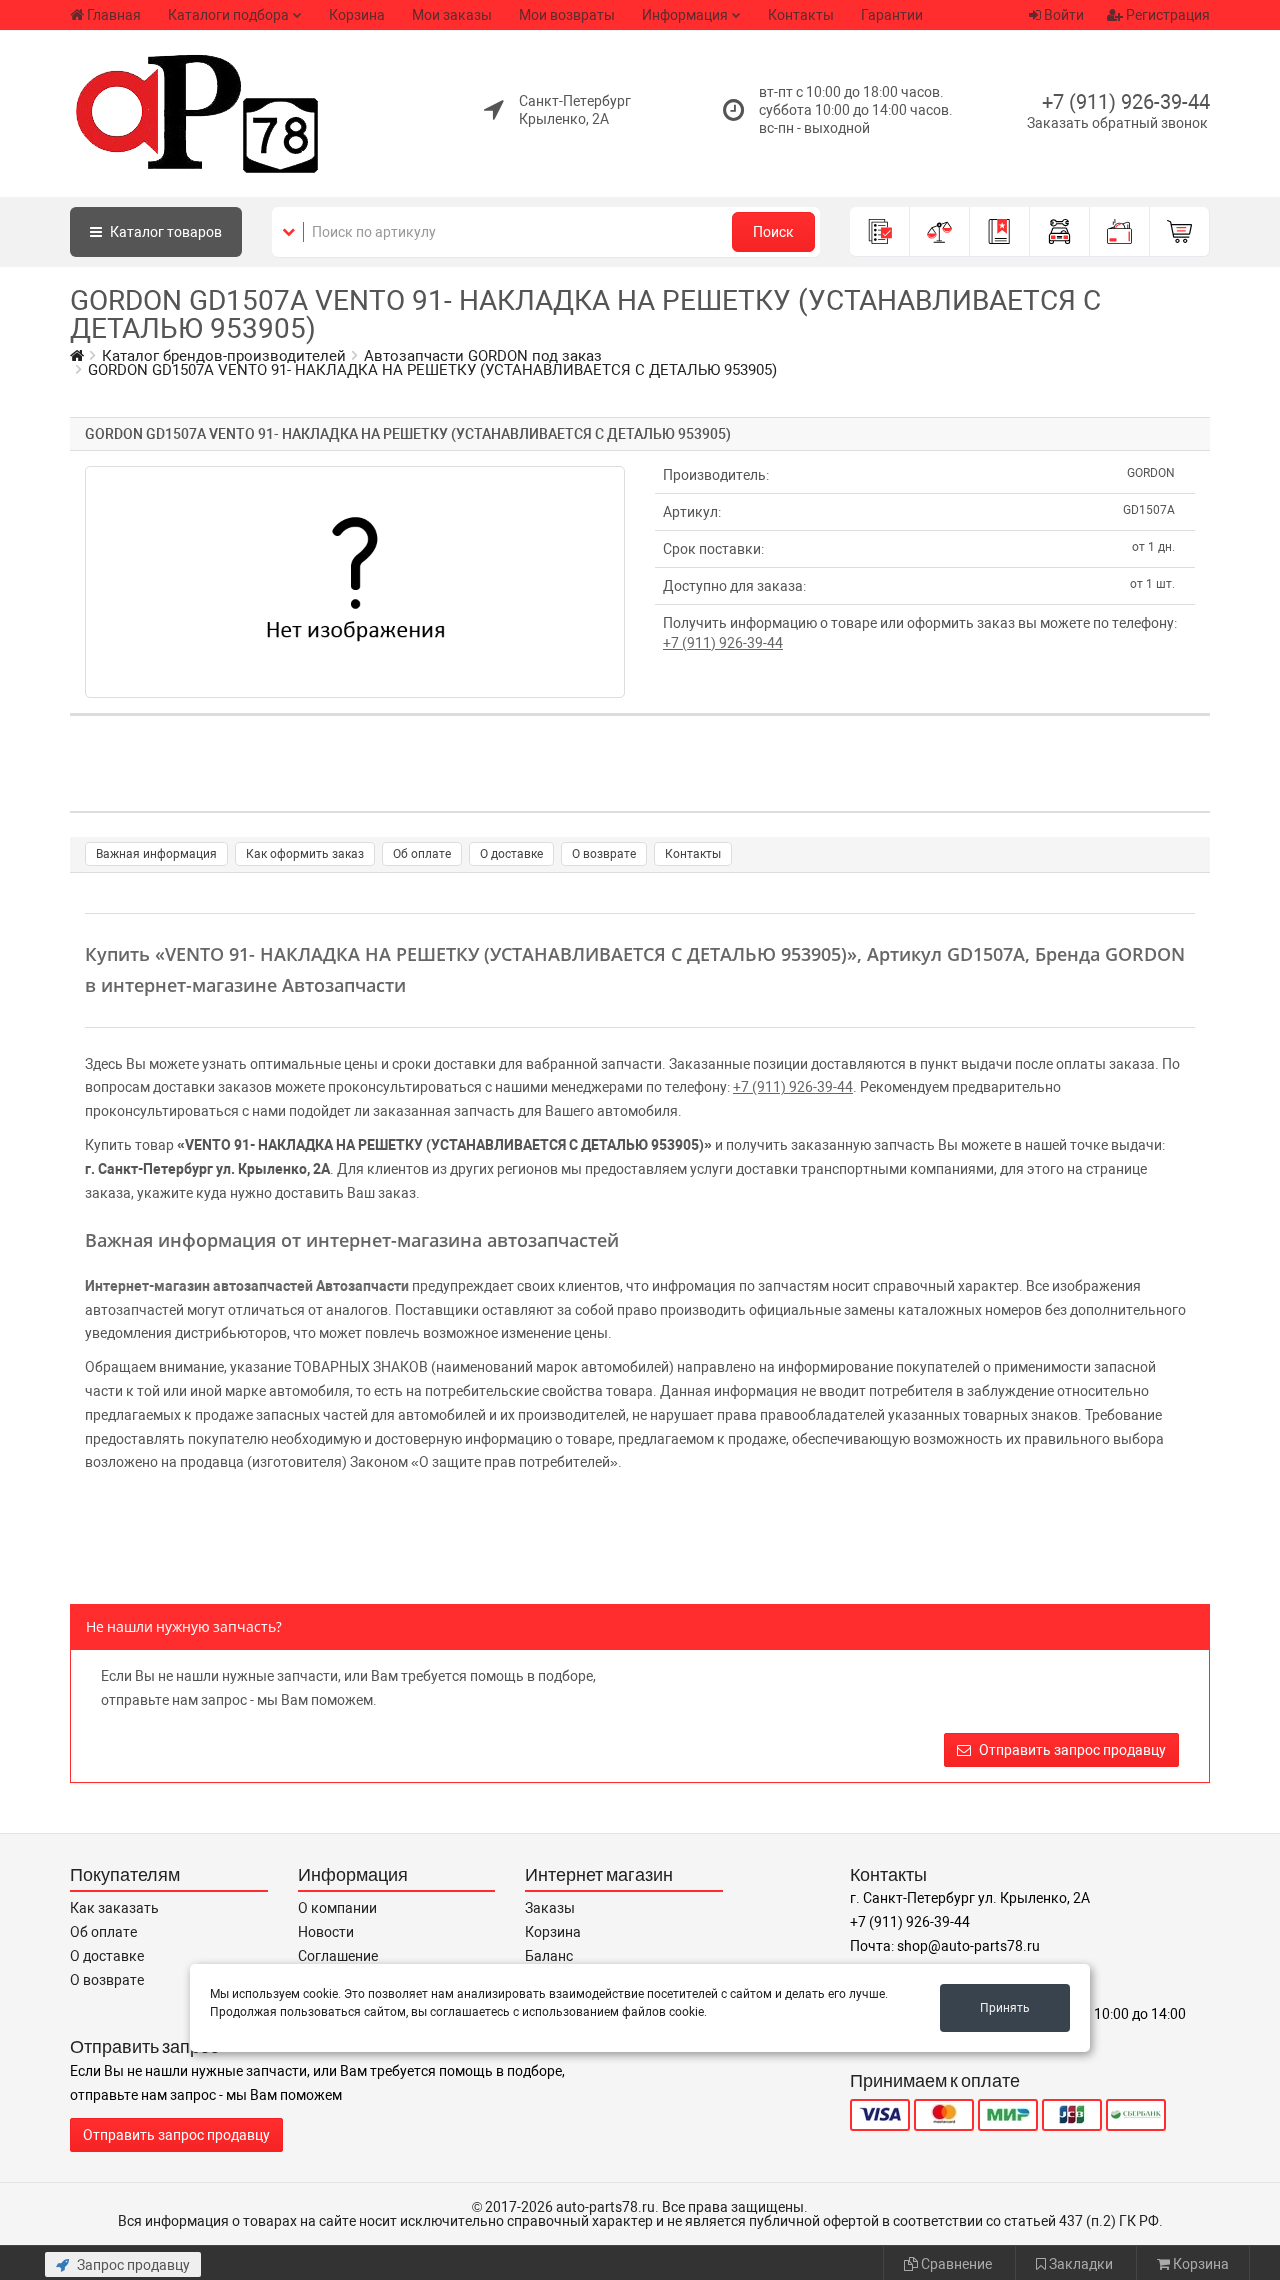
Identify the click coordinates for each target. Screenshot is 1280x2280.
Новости (326, 1932)
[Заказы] (880, 232)
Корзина (357, 15)
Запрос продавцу (132, 2265)
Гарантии (892, 15)
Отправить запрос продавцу (1071, 1750)
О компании (337, 1908)
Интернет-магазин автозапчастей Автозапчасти (247, 1286)
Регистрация (1166, 15)
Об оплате (422, 854)
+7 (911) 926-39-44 (1126, 102)
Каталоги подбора (228, 15)
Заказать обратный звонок (1117, 123)
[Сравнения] (940, 232)
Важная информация (156, 854)
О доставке (511, 854)
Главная (114, 15)
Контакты (801, 15)
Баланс (549, 1956)
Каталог (164, 232)
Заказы (550, 1908)
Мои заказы (452, 15)
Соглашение (338, 1956)
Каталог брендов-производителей (224, 356)
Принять (1005, 2008)
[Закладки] (1000, 232)
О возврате (604, 854)
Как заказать (114, 1908)
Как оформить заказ (305, 854)
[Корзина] (1180, 232)
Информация (685, 15)
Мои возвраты (567, 15)
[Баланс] (1120, 232)
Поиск (773, 232)
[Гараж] (1060, 232)
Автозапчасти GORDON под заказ (483, 356)
